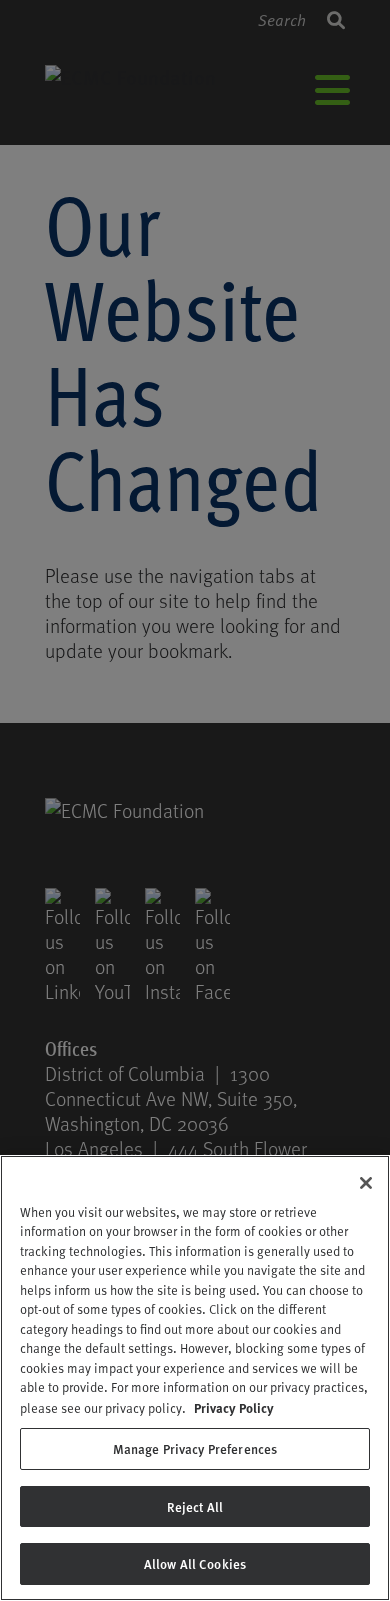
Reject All (195, 1506)
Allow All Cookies (195, 1563)
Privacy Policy (234, 1407)
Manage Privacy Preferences (195, 1448)
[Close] (366, 1183)
